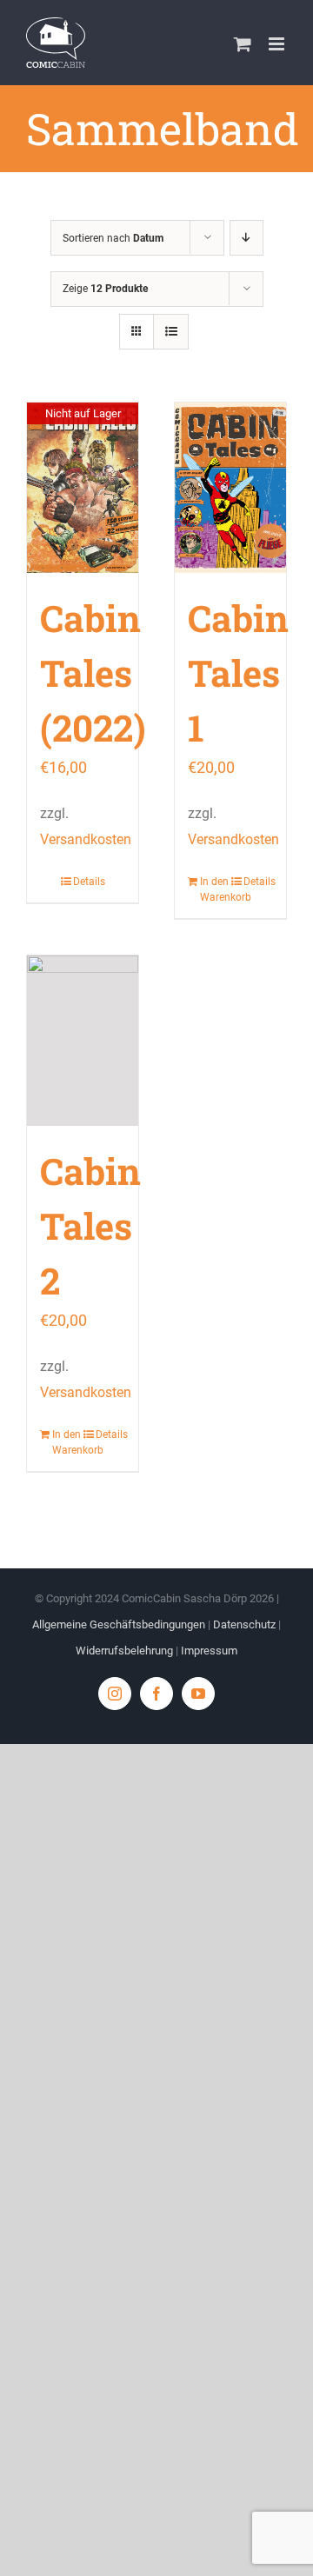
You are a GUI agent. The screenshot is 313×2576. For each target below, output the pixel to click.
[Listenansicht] (171, 332)
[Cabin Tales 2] (83, 1041)
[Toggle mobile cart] (243, 44)
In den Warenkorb (215, 889)
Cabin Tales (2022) (93, 672)
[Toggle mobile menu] (278, 44)
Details (89, 882)
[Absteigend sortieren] (246, 238)
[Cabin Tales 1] (230, 488)
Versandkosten (86, 839)
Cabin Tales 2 (90, 1225)
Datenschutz (244, 1624)
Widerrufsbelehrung (124, 1651)
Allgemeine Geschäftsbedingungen (119, 1624)
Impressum (209, 1651)
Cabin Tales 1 (238, 672)
